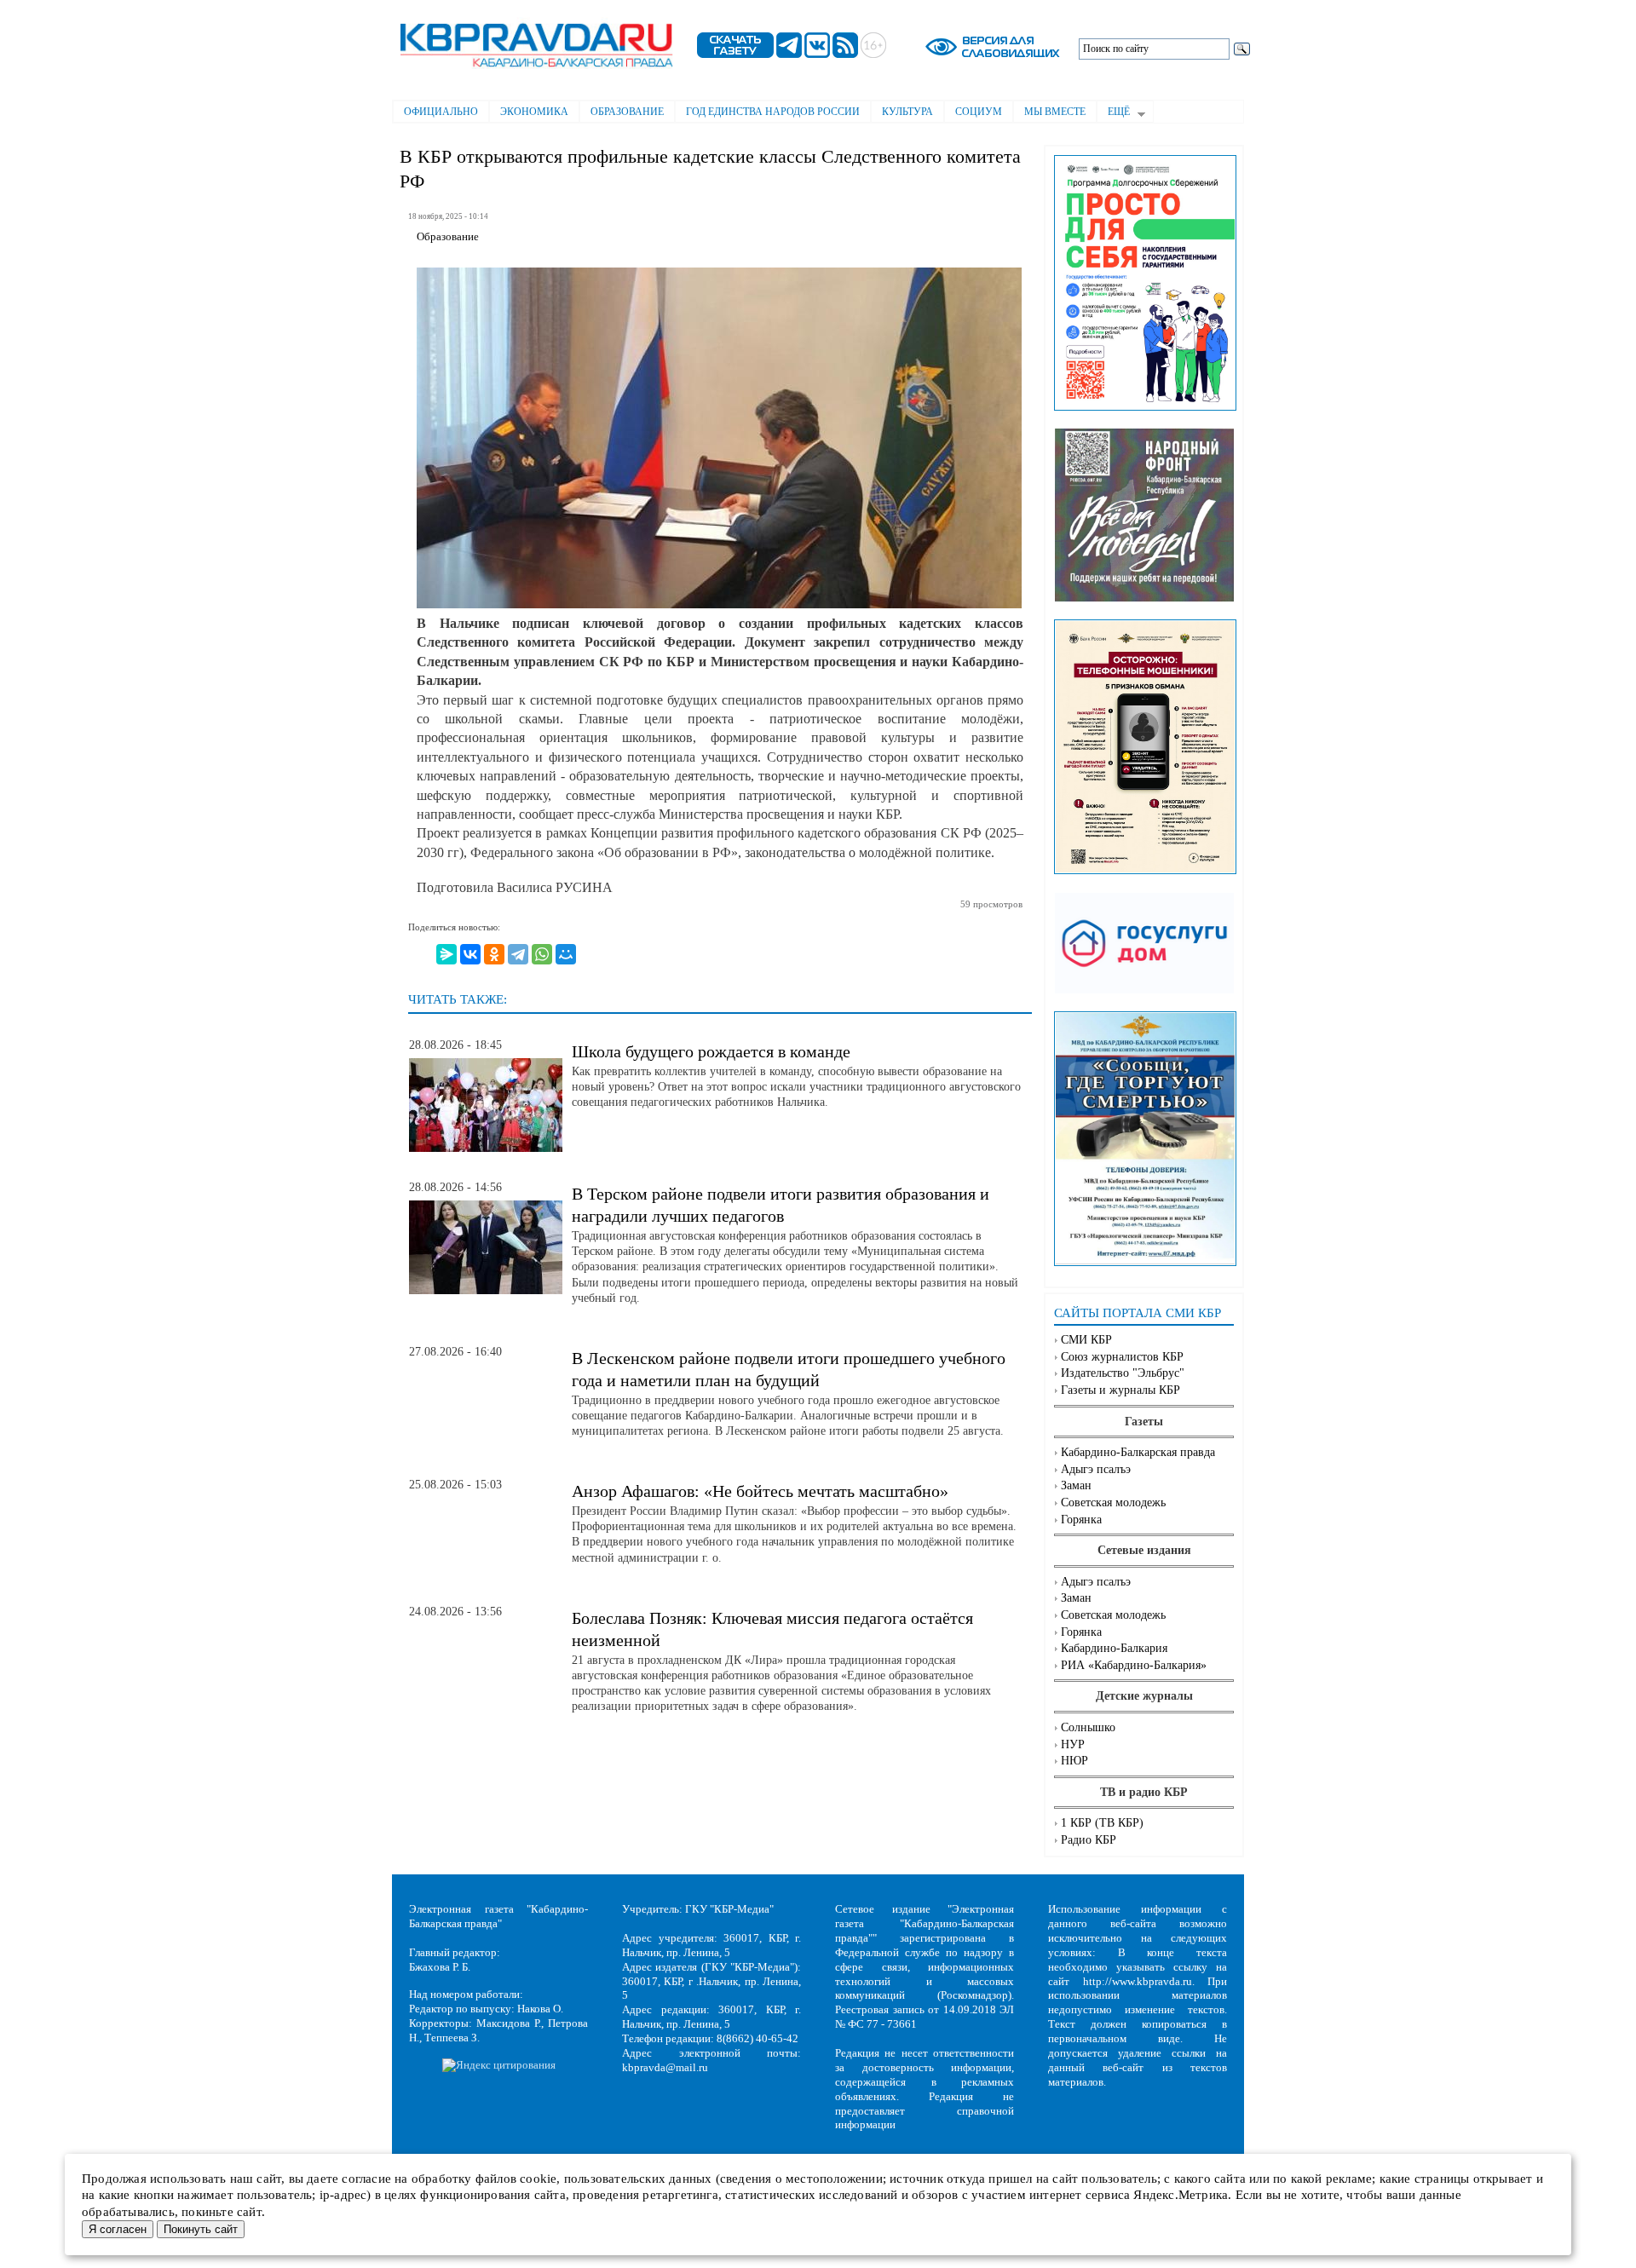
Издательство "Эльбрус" (1123, 1373)
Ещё (1113, 113)
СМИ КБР (1086, 1340)
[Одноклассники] (494, 954)
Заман (1076, 1485)
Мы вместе (1055, 112)
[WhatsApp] (542, 954)
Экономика (534, 112)
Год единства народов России (773, 112)
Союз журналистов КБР (1122, 1357)
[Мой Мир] (566, 954)
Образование (627, 112)
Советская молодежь (1113, 1502)
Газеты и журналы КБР (1120, 1390)
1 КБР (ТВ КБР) (1102, 1823)
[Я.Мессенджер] (446, 954)
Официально (441, 112)
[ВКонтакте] (470, 954)
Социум (979, 112)
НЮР (1074, 1761)
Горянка (1081, 1520)
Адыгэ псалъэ (1096, 1469)
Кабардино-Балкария (1114, 1648)
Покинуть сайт (201, 2229)
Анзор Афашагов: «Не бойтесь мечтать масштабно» (760, 1491)
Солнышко (1088, 1727)
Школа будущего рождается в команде (711, 1051)
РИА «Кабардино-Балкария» (1134, 1665)
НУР (1073, 1744)
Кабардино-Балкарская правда (1138, 1452)
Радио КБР (1089, 1840)
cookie (538, 2179)
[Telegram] (518, 954)
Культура (907, 112)
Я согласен (118, 2229)
